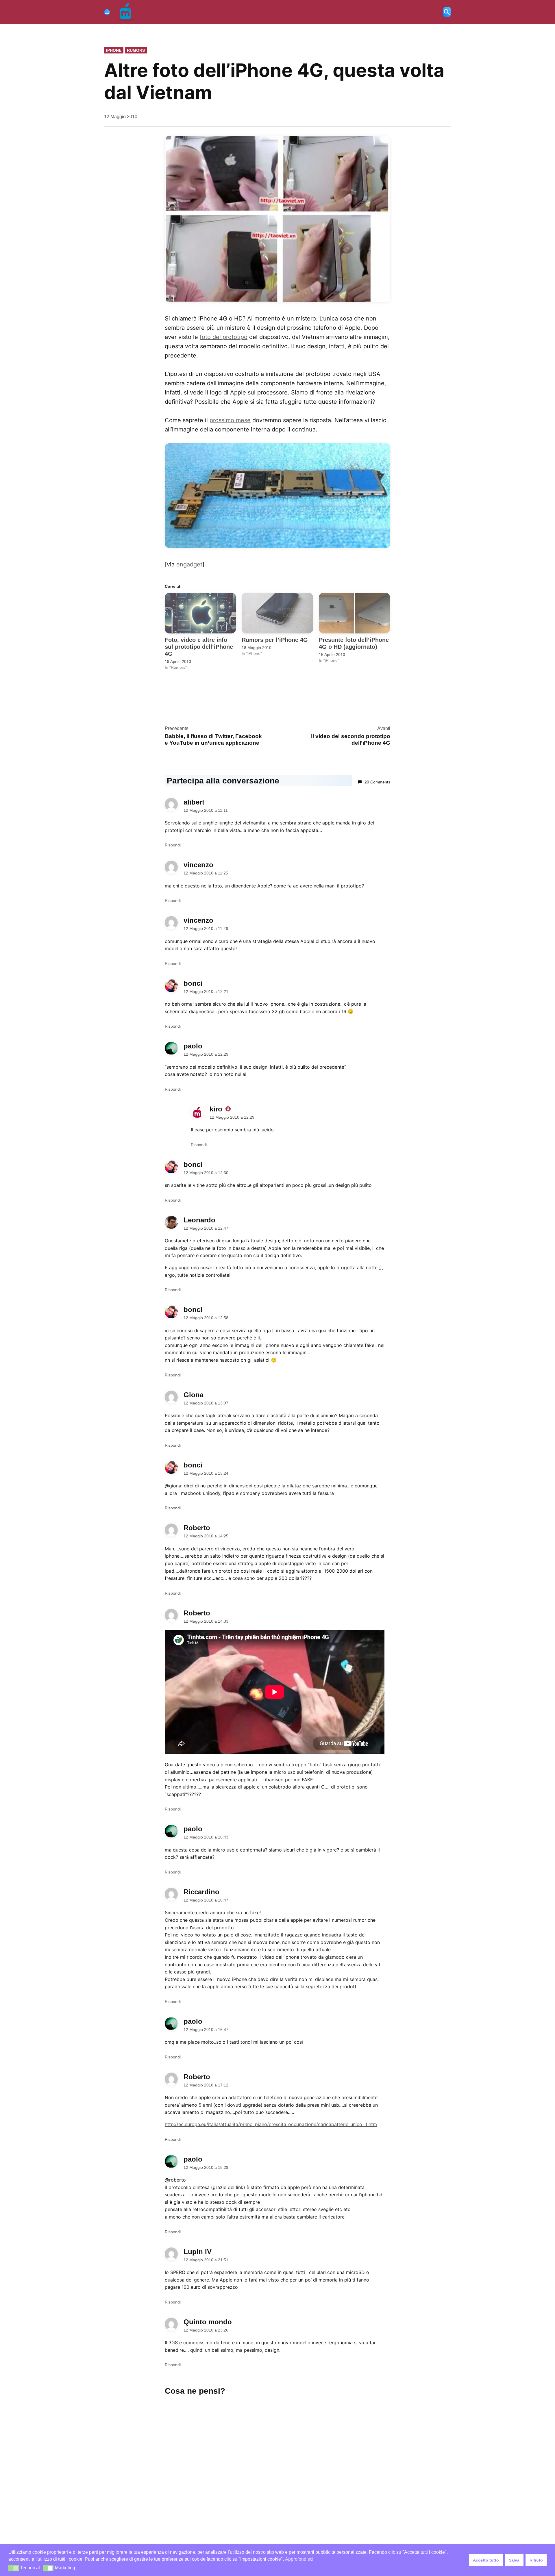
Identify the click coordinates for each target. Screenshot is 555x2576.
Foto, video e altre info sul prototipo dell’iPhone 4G (199, 647)
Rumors (136, 50)
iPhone (114, 50)
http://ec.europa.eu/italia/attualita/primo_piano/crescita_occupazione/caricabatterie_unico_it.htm (271, 2124)
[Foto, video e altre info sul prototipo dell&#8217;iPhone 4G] (200, 613)
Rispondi (173, 845)
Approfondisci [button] (299, 2559)
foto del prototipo (224, 337)
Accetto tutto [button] (486, 2560)
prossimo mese (230, 420)
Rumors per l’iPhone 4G (275, 640)
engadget (189, 564)
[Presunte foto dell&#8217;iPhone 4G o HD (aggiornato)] (354, 613)
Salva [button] (514, 2560)
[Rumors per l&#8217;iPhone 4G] (277, 613)
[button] (14, 2568)
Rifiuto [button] (536, 2560)
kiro (216, 1109)
